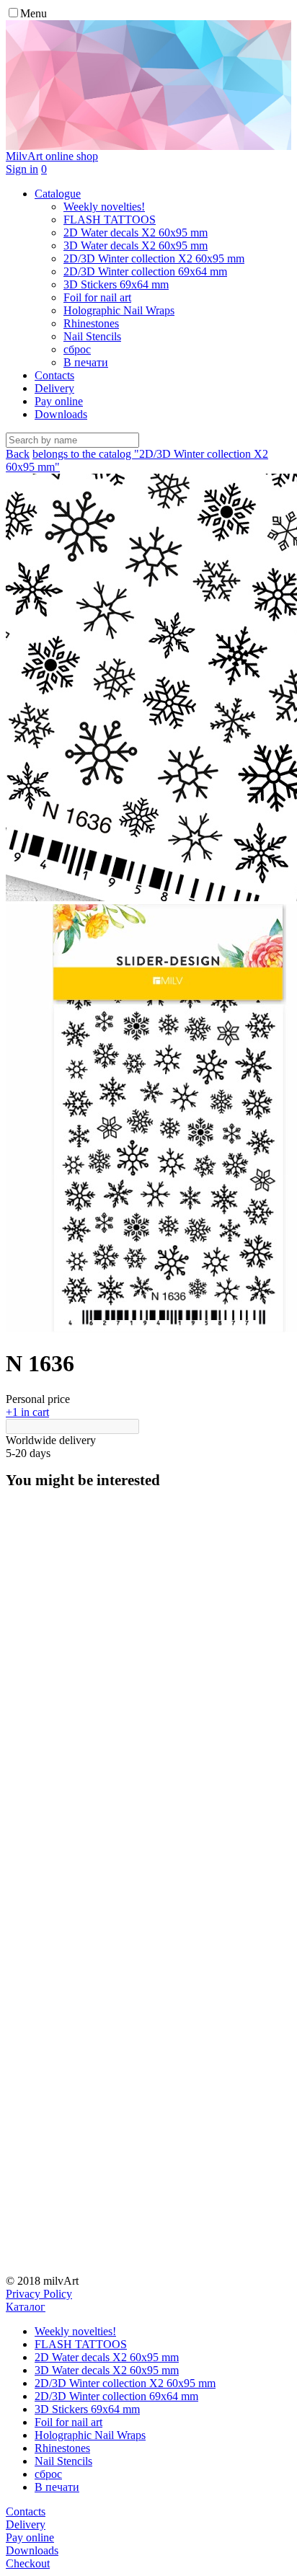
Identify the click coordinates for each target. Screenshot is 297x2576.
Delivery (54, 388)
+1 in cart (27, 1412)
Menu (34, 13)
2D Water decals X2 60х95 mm (107, 2357)
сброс (48, 2474)
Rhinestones (62, 2448)
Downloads (61, 414)
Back (18, 454)
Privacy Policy (39, 2294)
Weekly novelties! (75, 2331)
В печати (57, 2487)
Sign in (22, 169)
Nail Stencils (63, 2461)
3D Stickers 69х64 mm (87, 2409)
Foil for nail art (68, 2422)
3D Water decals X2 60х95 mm (107, 2370)
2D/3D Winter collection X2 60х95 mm (125, 2383)
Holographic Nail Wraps (90, 2435)
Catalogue (58, 194)
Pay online (59, 401)
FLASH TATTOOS (81, 2344)
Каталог (26, 2307)
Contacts (54, 375)
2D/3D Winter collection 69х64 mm (116, 2396)
